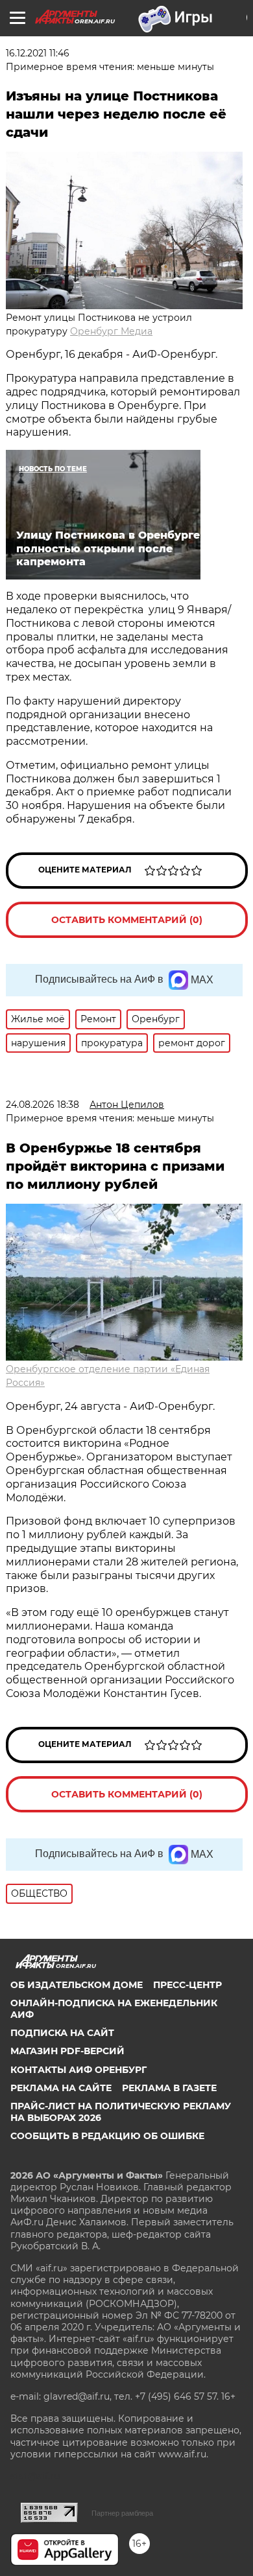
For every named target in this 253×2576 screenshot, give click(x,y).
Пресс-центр (187, 1985)
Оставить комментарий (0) (127, 920)
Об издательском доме (77, 1985)
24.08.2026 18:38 (42, 1105)
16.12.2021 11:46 (38, 53)
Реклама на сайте (61, 2088)
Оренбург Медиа (111, 331)
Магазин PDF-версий (67, 2051)
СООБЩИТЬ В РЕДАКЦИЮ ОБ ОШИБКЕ (107, 2136)
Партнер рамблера (122, 2513)
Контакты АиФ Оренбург (78, 2070)
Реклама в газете (169, 2088)
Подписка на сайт (62, 2033)
